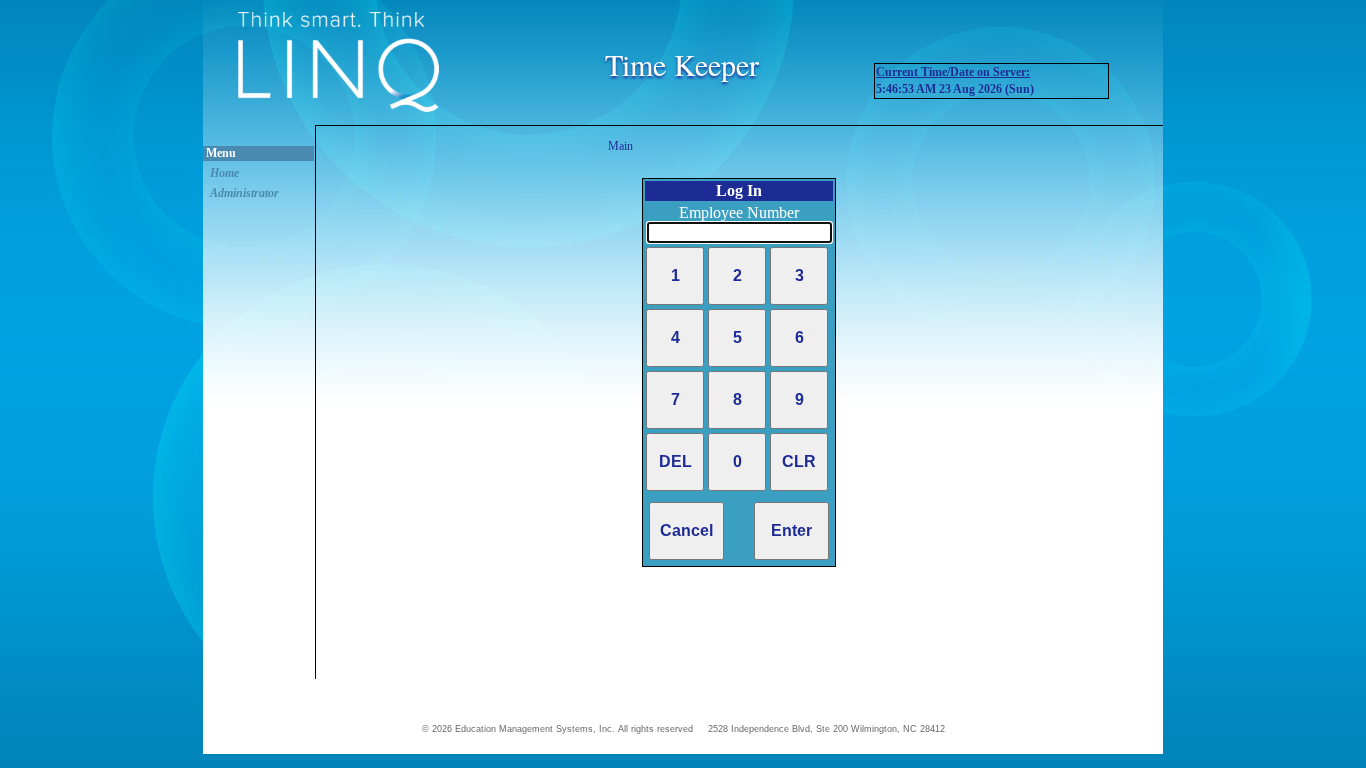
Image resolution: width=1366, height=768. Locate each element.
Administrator (244, 193)
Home (224, 173)
